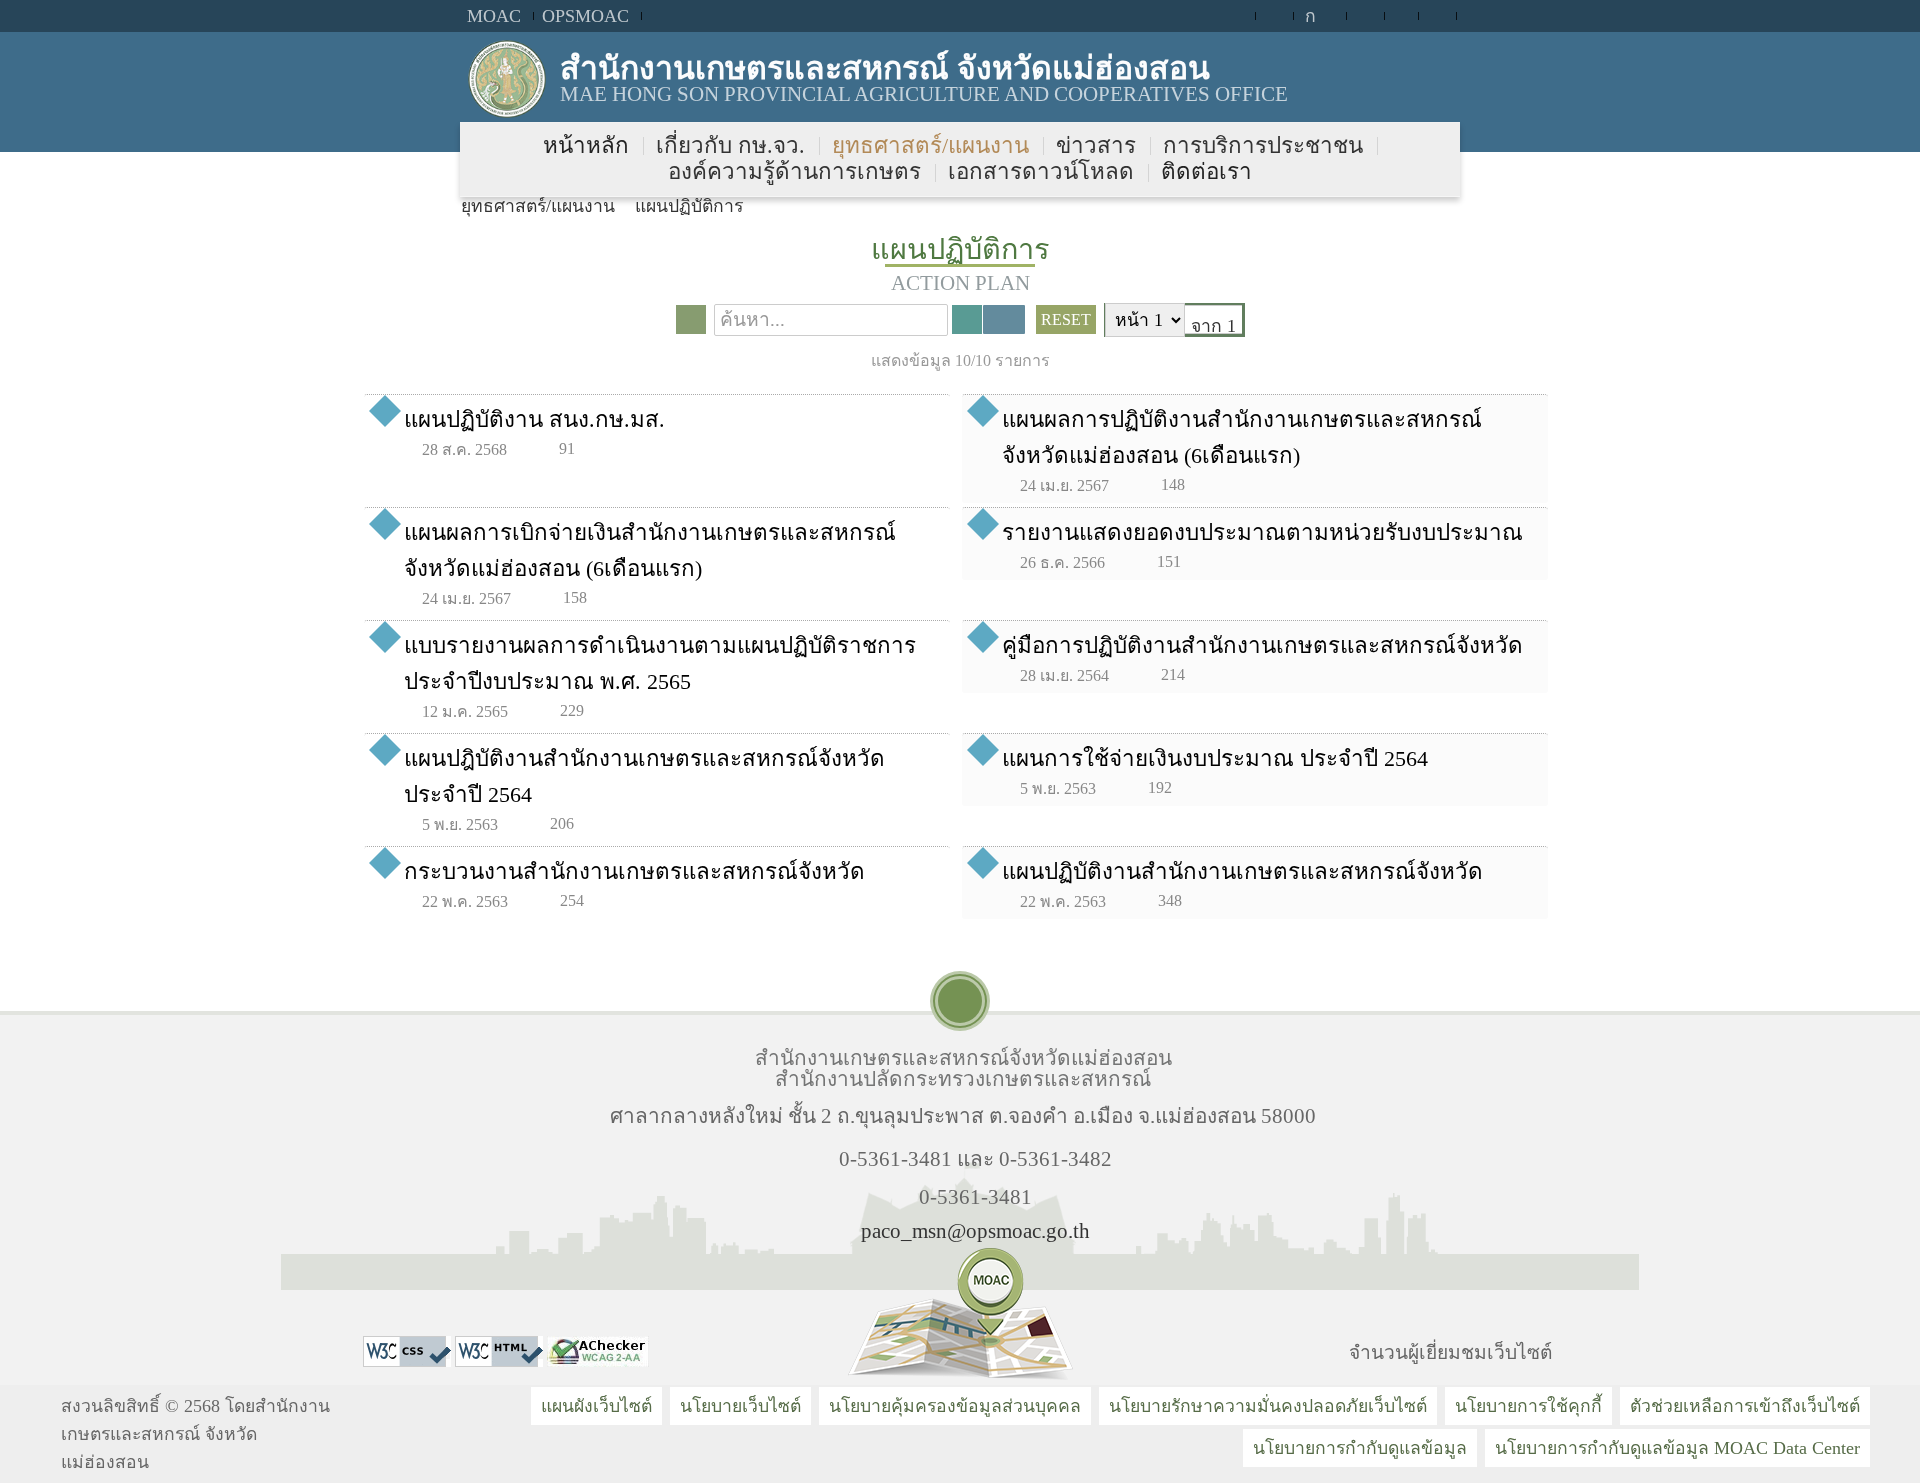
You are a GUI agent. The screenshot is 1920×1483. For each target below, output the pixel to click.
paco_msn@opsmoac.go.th (975, 1230)
